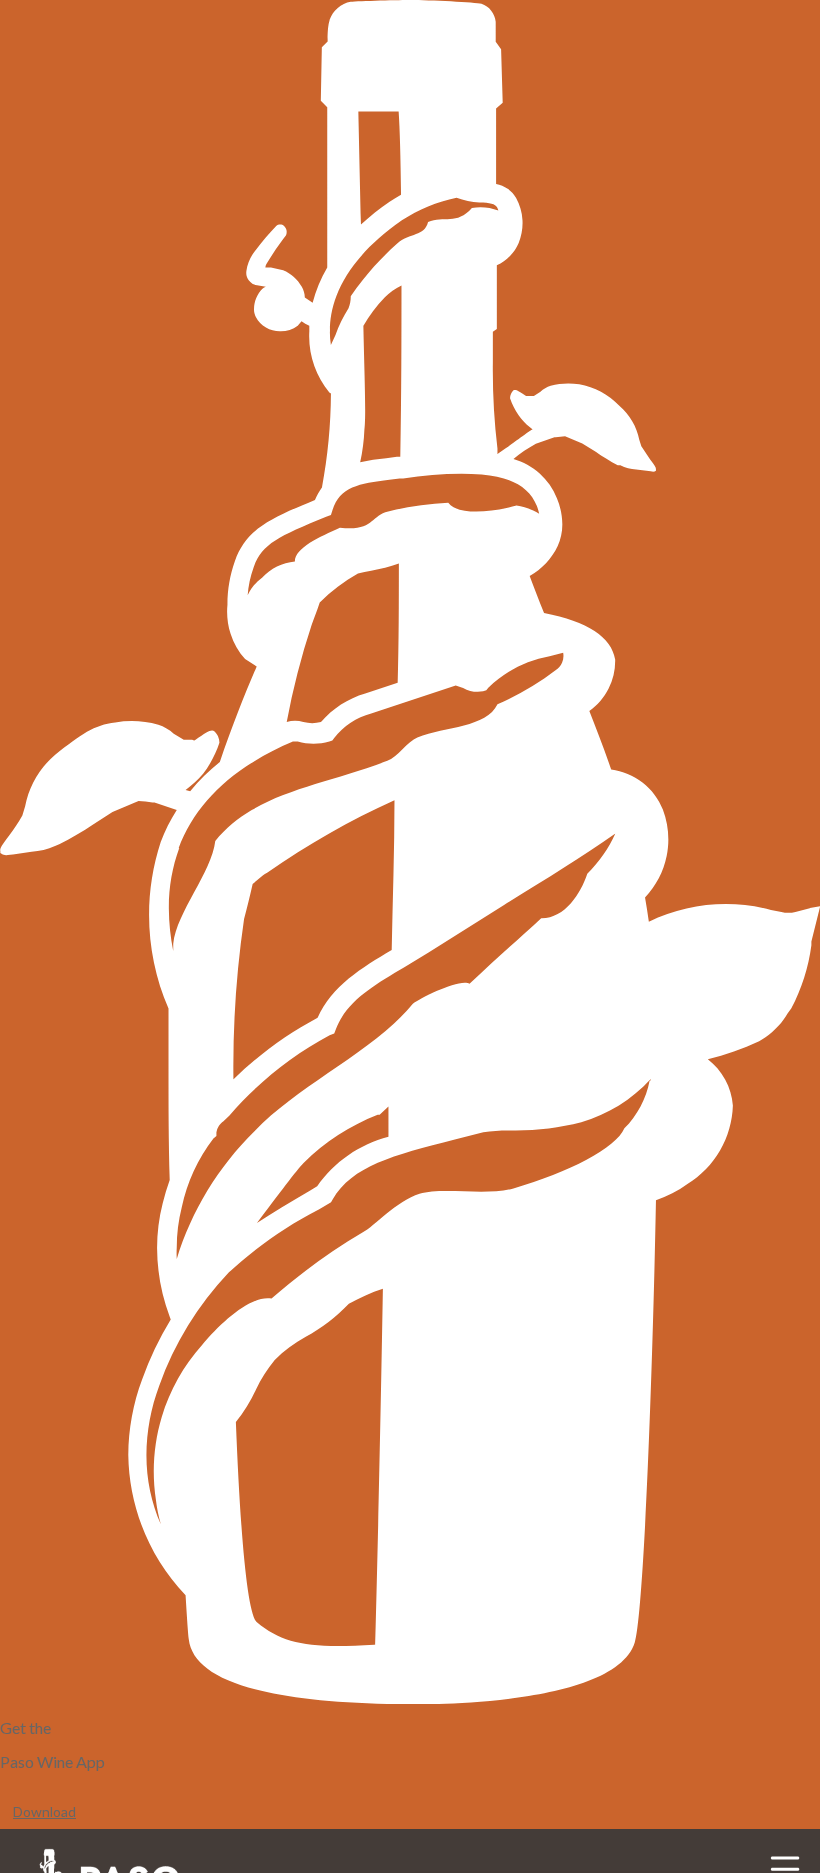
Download (44, 1811)
